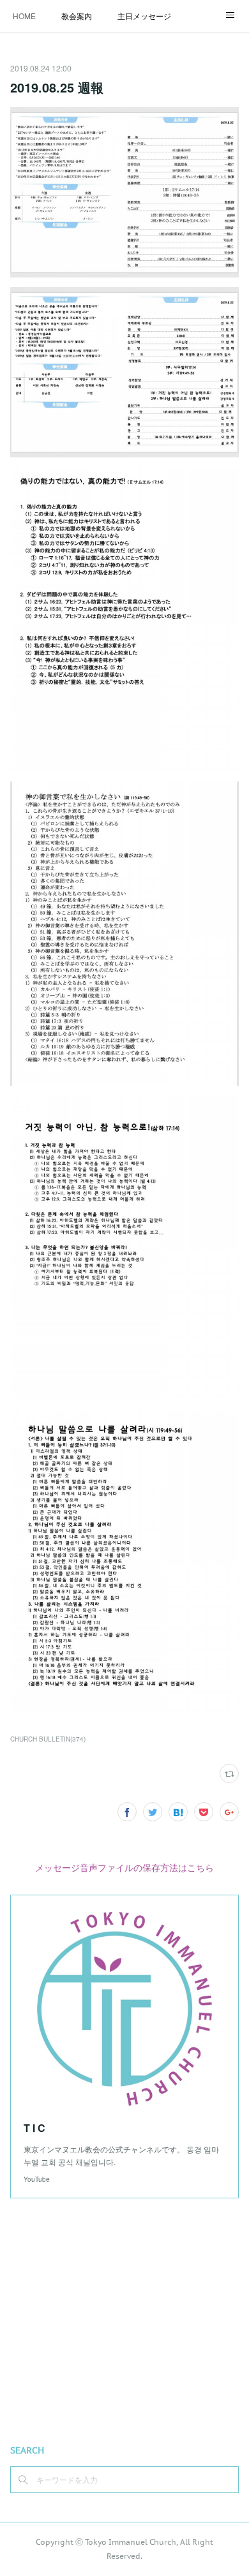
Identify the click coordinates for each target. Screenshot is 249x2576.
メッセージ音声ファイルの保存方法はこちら (124, 1867)
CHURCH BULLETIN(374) (48, 1739)
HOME (24, 16)
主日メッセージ (144, 16)
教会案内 (77, 16)
